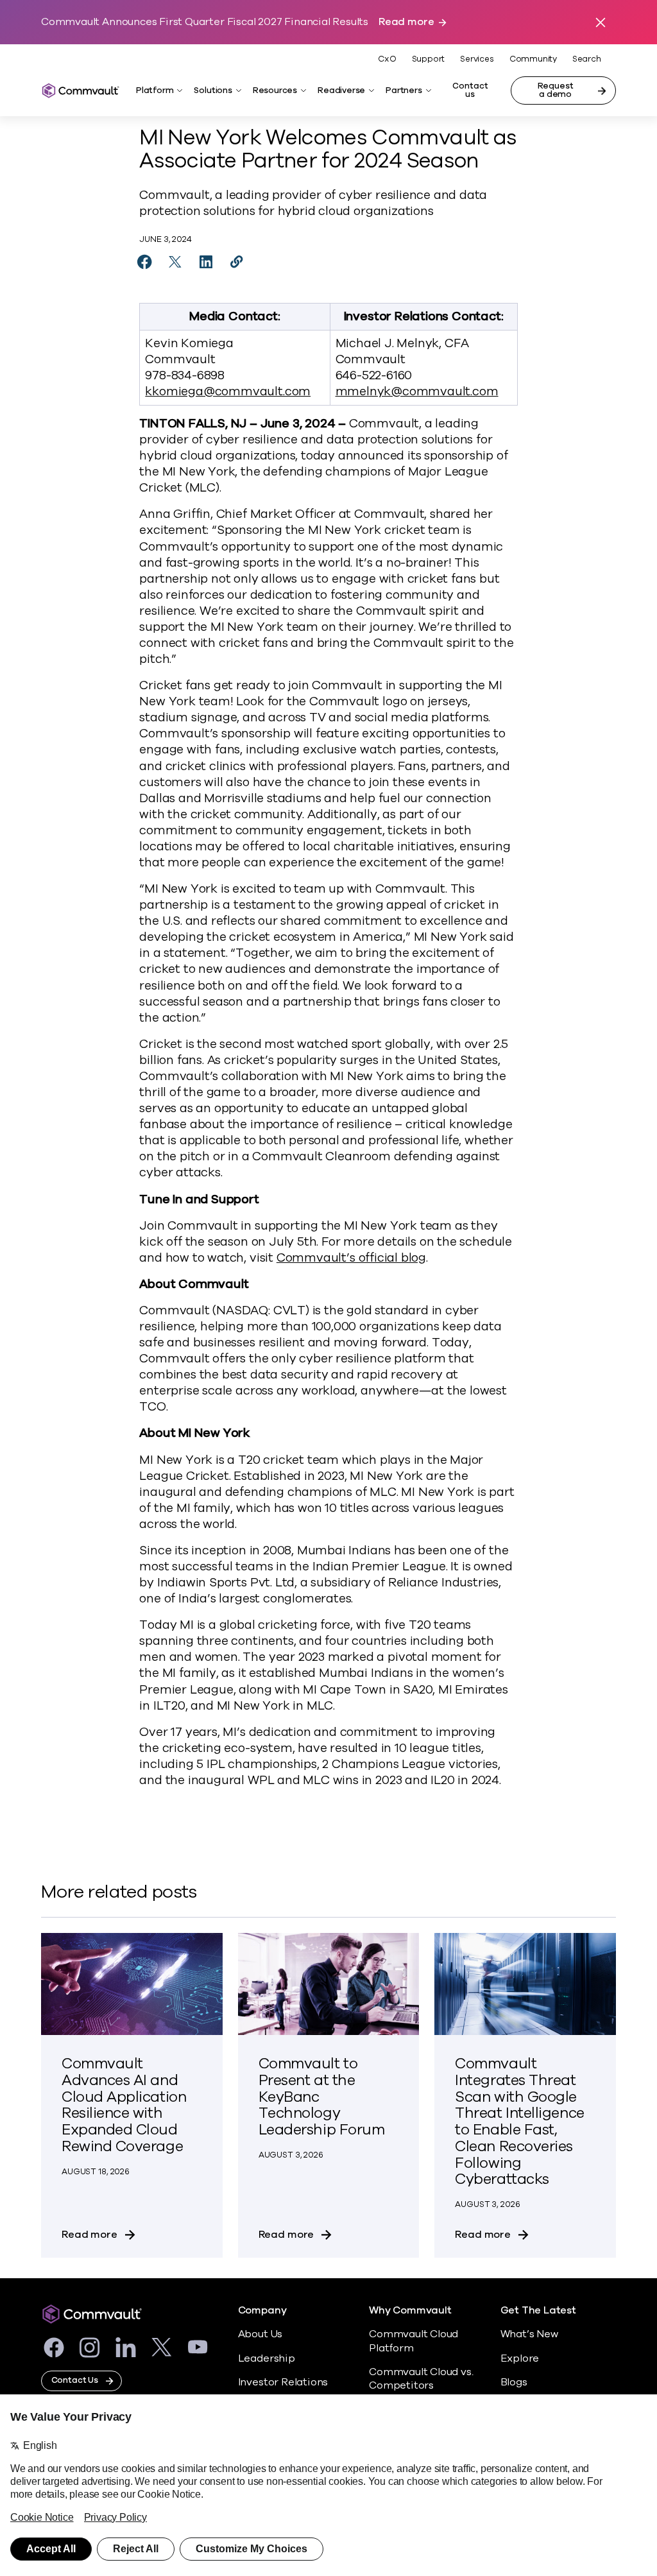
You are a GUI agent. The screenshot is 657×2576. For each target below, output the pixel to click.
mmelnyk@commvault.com (417, 391)
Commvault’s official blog (351, 1258)
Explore (520, 2358)
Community (533, 59)
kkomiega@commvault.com (228, 391)
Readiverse (341, 90)
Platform (155, 90)
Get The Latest (538, 2311)
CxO (387, 59)
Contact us (470, 90)
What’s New (529, 2334)
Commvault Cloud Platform (414, 2341)
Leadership (267, 2358)
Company (262, 2311)
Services (477, 59)
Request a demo (556, 90)
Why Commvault (410, 2311)
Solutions (213, 90)
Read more (406, 22)
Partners (404, 90)
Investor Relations (283, 2382)
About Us (260, 2334)
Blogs (514, 2382)
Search (587, 59)
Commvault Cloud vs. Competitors (421, 2379)
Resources (275, 90)
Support (429, 59)
